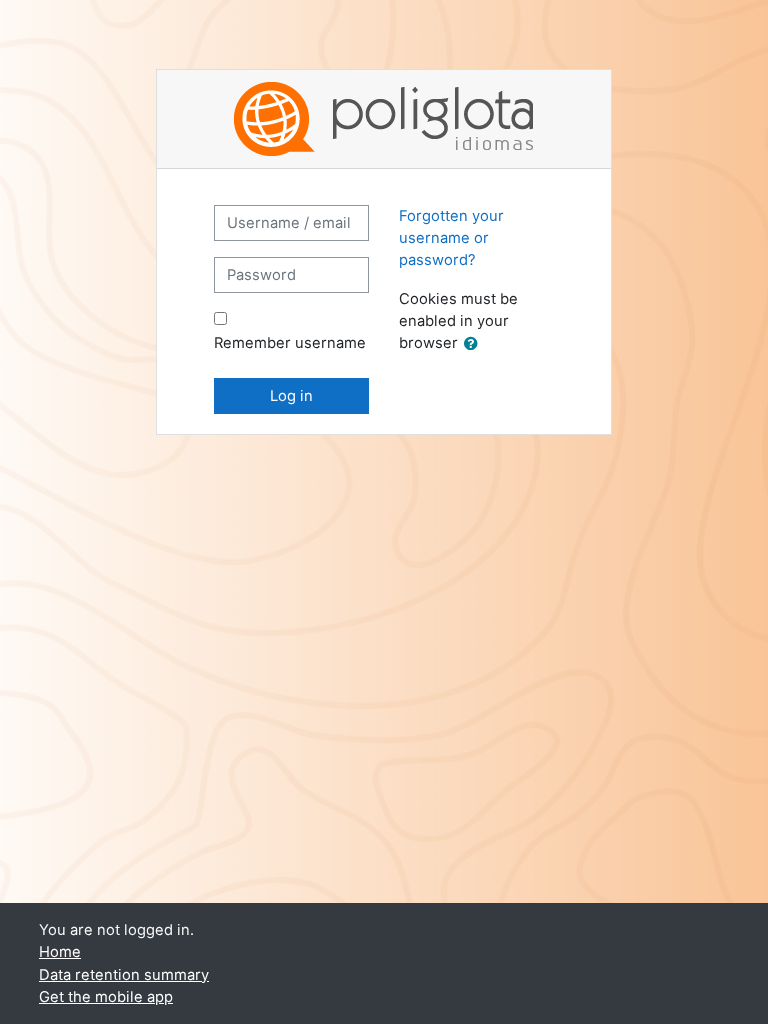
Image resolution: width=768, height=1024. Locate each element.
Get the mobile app (106, 997)
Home (60, 952)
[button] (475, 344)
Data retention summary (124, 975)
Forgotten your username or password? (451, 238)
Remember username (290, 343)
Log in (291, 396)
